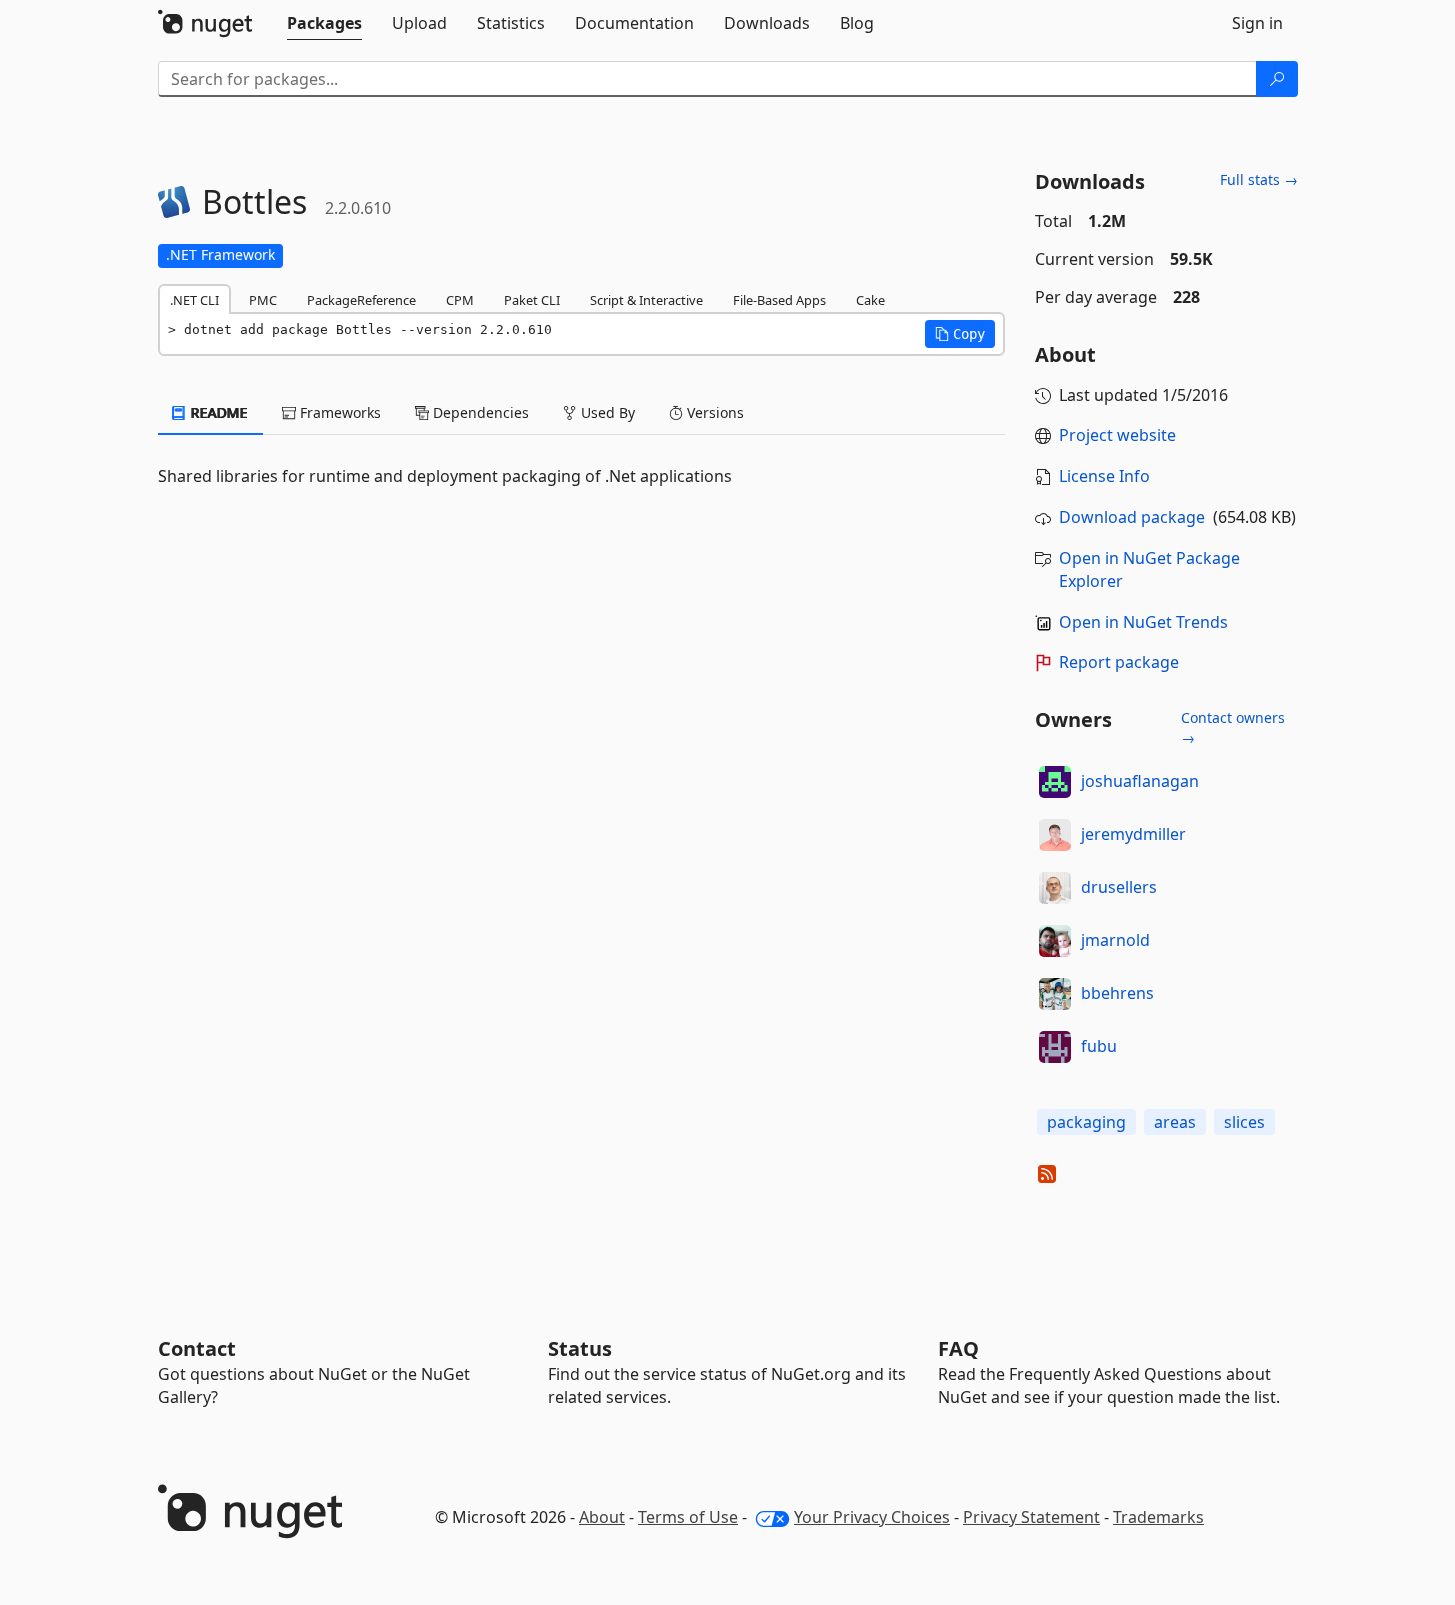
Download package (1132, 517)
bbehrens (1117, 993)
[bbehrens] (1055, 994)
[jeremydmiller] (1055, 835)
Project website (1117, 435)
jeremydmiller (1133, 834)
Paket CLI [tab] (532, 300)
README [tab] (217, 412)
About (602, 1517)
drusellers (1119, 887)
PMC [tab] (263, 300)
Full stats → (1259, 179)
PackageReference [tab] (361, 300)
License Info (1104, 476)
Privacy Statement (1031, 1517)
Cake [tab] (870, 300)
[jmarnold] (1055, 941)
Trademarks (1158, 1517)
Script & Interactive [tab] (646, 300)
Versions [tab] (713, 412)
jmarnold (1115, 940)
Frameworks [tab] (338, 412)
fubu (1099, 1046)
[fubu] (1055, 1047)
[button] (960, 334)
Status (580, 1348)
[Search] (1277, 79)
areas (1175, 1122)
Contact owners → (1233, 727)
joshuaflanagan (1140, 781)
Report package (1119, 662)
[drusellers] (1055, 888)
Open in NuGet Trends (1143, 622)
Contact (197, 1348)
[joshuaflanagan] (1055, 782)
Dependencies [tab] (479, 412)
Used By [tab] (606, 412)
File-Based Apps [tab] (779, 300)
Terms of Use (688, 1517)
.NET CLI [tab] (194, 300)
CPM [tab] (460, 300)
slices (1244, 1122)
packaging (1086, 1122)
